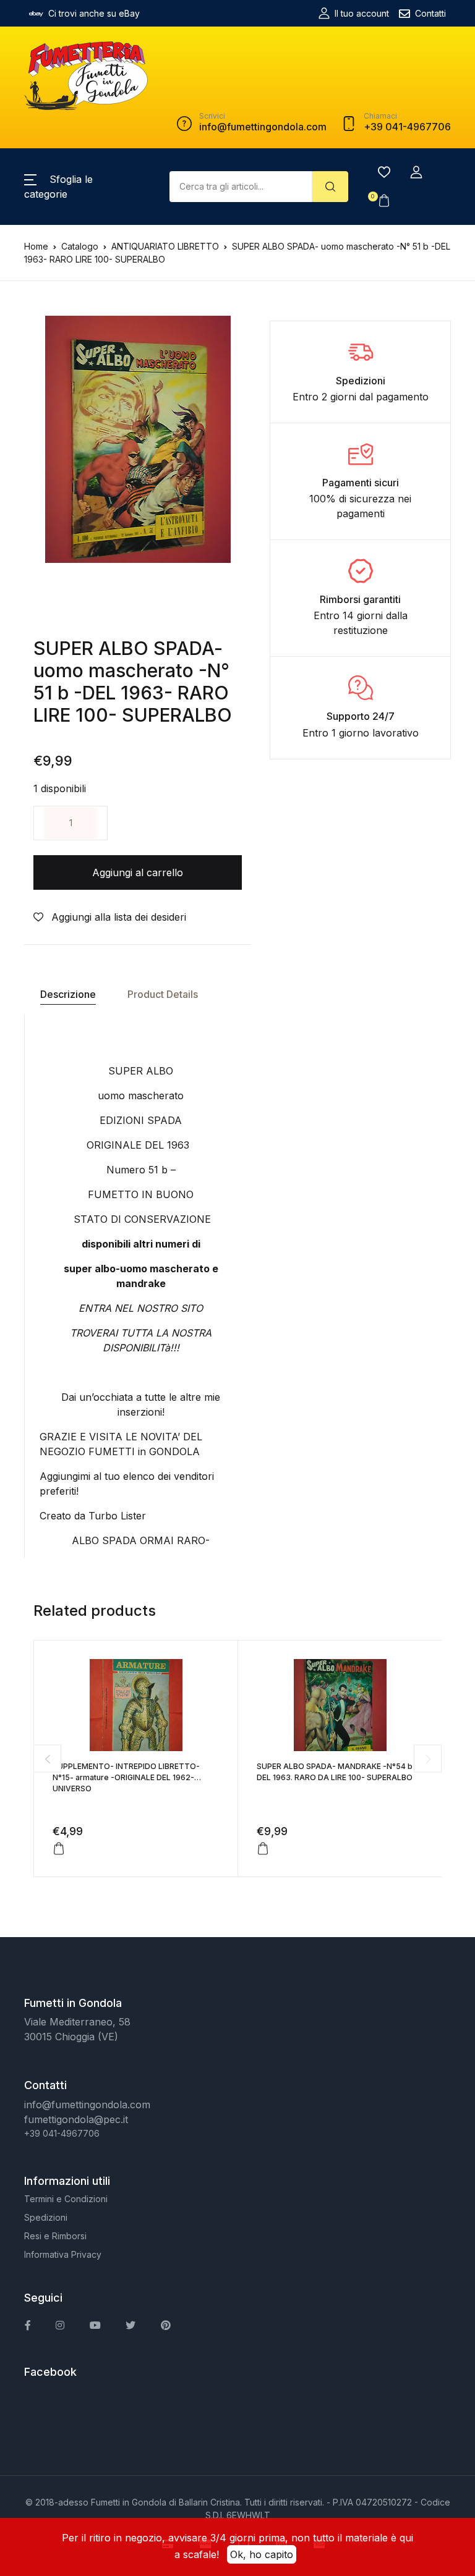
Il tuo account (362, 13)
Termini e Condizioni (66, 2199)
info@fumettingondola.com (87, 2105)
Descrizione (68, 994)
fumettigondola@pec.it (76, 2119)
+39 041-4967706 (62, 2133)
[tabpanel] (138, 439)
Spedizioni (46, 2217)
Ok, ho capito (262, 2554)
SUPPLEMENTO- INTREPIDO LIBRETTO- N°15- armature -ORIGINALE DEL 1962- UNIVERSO (126, 1777)
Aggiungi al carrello (138, 872)
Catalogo (80, 246)
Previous (47, 1759)
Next (428, 1759)
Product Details (163, 994)
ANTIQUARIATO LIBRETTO (165, 246)
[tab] (68, 995)
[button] (416, 172)
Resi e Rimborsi (55, 2236)
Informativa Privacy (63, 2254)
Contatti (430, 13)
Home (36, 246)
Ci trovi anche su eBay (94, 13)
